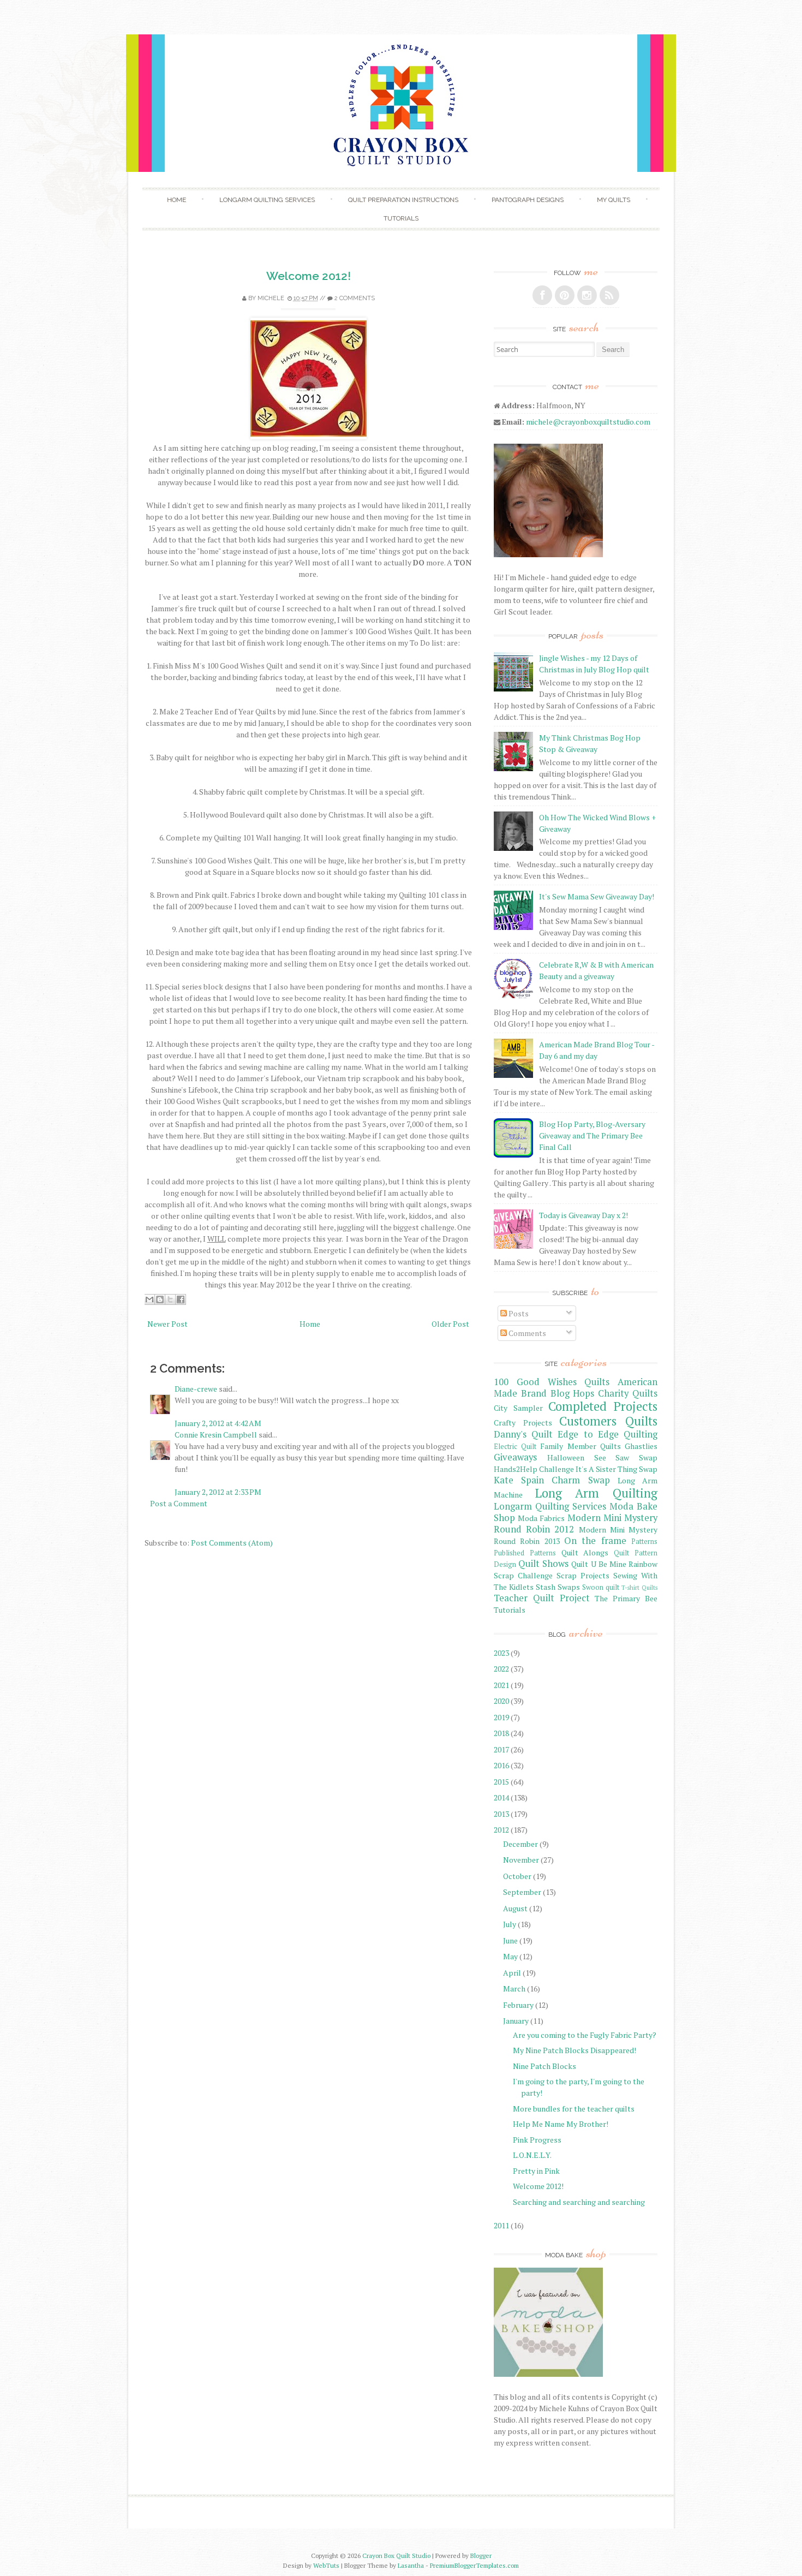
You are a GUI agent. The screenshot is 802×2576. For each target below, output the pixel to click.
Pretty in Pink (536, 2171)
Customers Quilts (608, 1421)
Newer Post (167, 1324)
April (512, 1973)
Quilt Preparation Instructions (403, 200)
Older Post (450, 1324)
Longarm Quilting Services (267, 200)
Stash (546, 1587)
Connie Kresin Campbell (216, 1435)
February (518, 2005)
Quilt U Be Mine (598, 1564)
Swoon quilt (601, 1587)
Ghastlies (641, 1446)
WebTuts (326, 2565)
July (510, 1924)
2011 (501, 2225)
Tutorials (401, 218)
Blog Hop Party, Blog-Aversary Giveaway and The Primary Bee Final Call (592, 1135)
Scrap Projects (583, 1575)
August (515, 1908)
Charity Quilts (628, 1393)
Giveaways (515, 1457)
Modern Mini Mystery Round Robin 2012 (576, 1523)
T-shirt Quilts (639, 1587)
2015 (501, 1782)
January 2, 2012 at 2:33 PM (218, 1492)
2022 (501, 1669)
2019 (501, 1717)
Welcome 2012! (309, 276)
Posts (518, 1313)
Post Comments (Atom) (232, 1543)
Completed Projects (603, 1406)
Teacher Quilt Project (542, 1598)
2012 (501, 1830)
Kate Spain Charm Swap (552, 1480)
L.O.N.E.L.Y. (532, 2155)
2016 (501, 1765)
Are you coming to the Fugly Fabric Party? (585, 2035)
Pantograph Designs (528, 200)
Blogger (481, 2556)
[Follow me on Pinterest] (565, 295)
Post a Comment (179, 1503)
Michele (271, 298)
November (521, 1860)
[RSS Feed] (609, 295)
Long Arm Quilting (596, 1493)
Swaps (569, 1587)
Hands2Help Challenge (534, 1469)
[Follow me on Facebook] (542, 295)
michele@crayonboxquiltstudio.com (588, 422)
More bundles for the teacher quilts (574, 2109)
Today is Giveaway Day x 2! (583, 1215)
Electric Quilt (515, 1447)
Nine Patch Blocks (544, 2066)
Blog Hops (573, 1393)
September (522, 1892)
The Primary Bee (626, 1598)
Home (176, 200)
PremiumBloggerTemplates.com (474, 2565)
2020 (501, 1701)
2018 (501, 1733)
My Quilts (614, 200)
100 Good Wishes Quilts (552, 1382)
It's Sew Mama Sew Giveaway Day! (597, 896)
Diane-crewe (196, 1389)
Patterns (644, 1542)
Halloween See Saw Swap (602, 1457)
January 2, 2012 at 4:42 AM (218, 1423)
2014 (501, 1797)
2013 (501, 1814)
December (520, 1844)
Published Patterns (525, 1553)
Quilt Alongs (585, 1552)
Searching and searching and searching (579, 2202)
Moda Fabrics (541, 1518)
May (510, 1956)
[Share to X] (170, 1299)
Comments (526, 1333)
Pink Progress (537, 2140)
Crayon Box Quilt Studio (396, 2556)
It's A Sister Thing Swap (617, 1469)
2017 (501, 1749)
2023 (501, 1653)
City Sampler (518, 1408)
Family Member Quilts (580, 1446)
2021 (501, 1685)
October (517, 1876)
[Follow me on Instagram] (587, 295)
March (514, 1988)
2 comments (355, 298)
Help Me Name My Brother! (561, 2124)
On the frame (595, 1541)
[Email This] (149, 1299)
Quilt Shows (543, 1564)
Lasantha (411, 2565)
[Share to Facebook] (181, 1299)
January (516, 2021)
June (510, 1940)
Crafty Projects (523, 1423)
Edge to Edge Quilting (608, 1434)
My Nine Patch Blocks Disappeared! (574, 2050)
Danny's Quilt (523, 1434)
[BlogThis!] (160, 1299)
